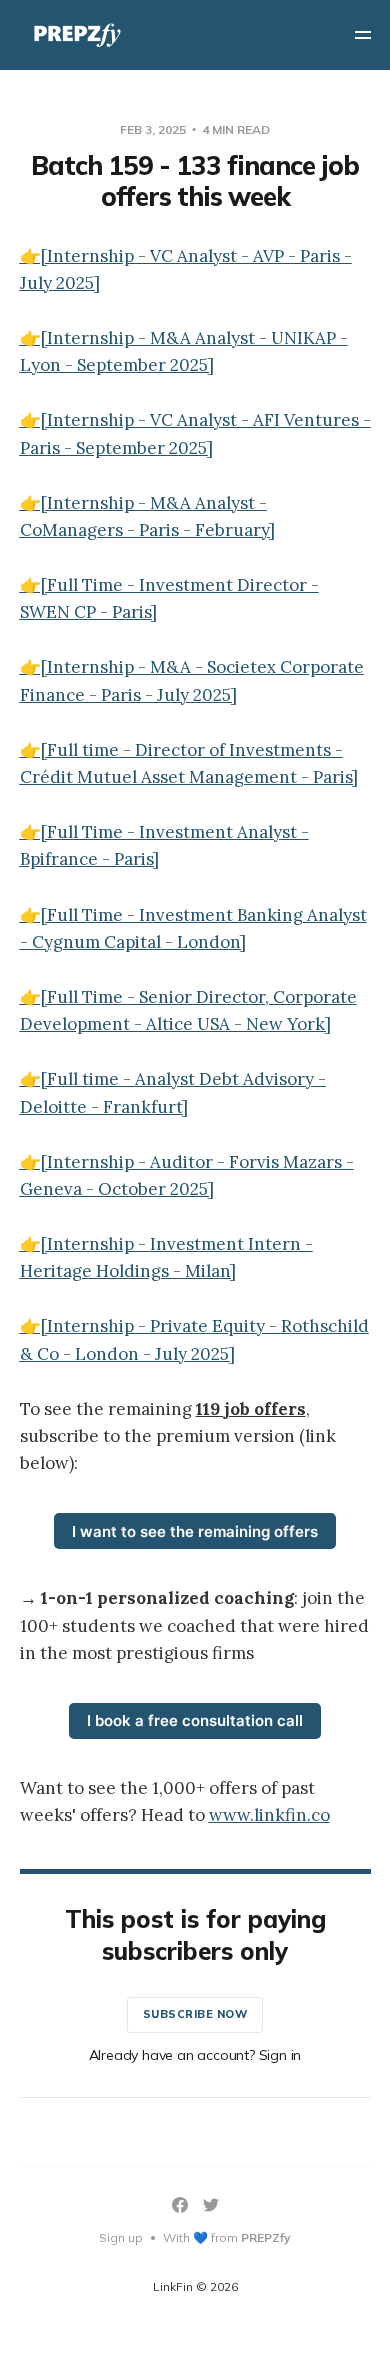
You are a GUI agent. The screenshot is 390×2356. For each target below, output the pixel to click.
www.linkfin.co (269, 1815)
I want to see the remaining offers (195, 1531)
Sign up (121, 2237)
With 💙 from (227, 2237)
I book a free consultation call (195, 1720)
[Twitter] (211, 2205)
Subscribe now (195, 2014)
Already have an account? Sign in (195, 2055)
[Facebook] (180, 2205)
